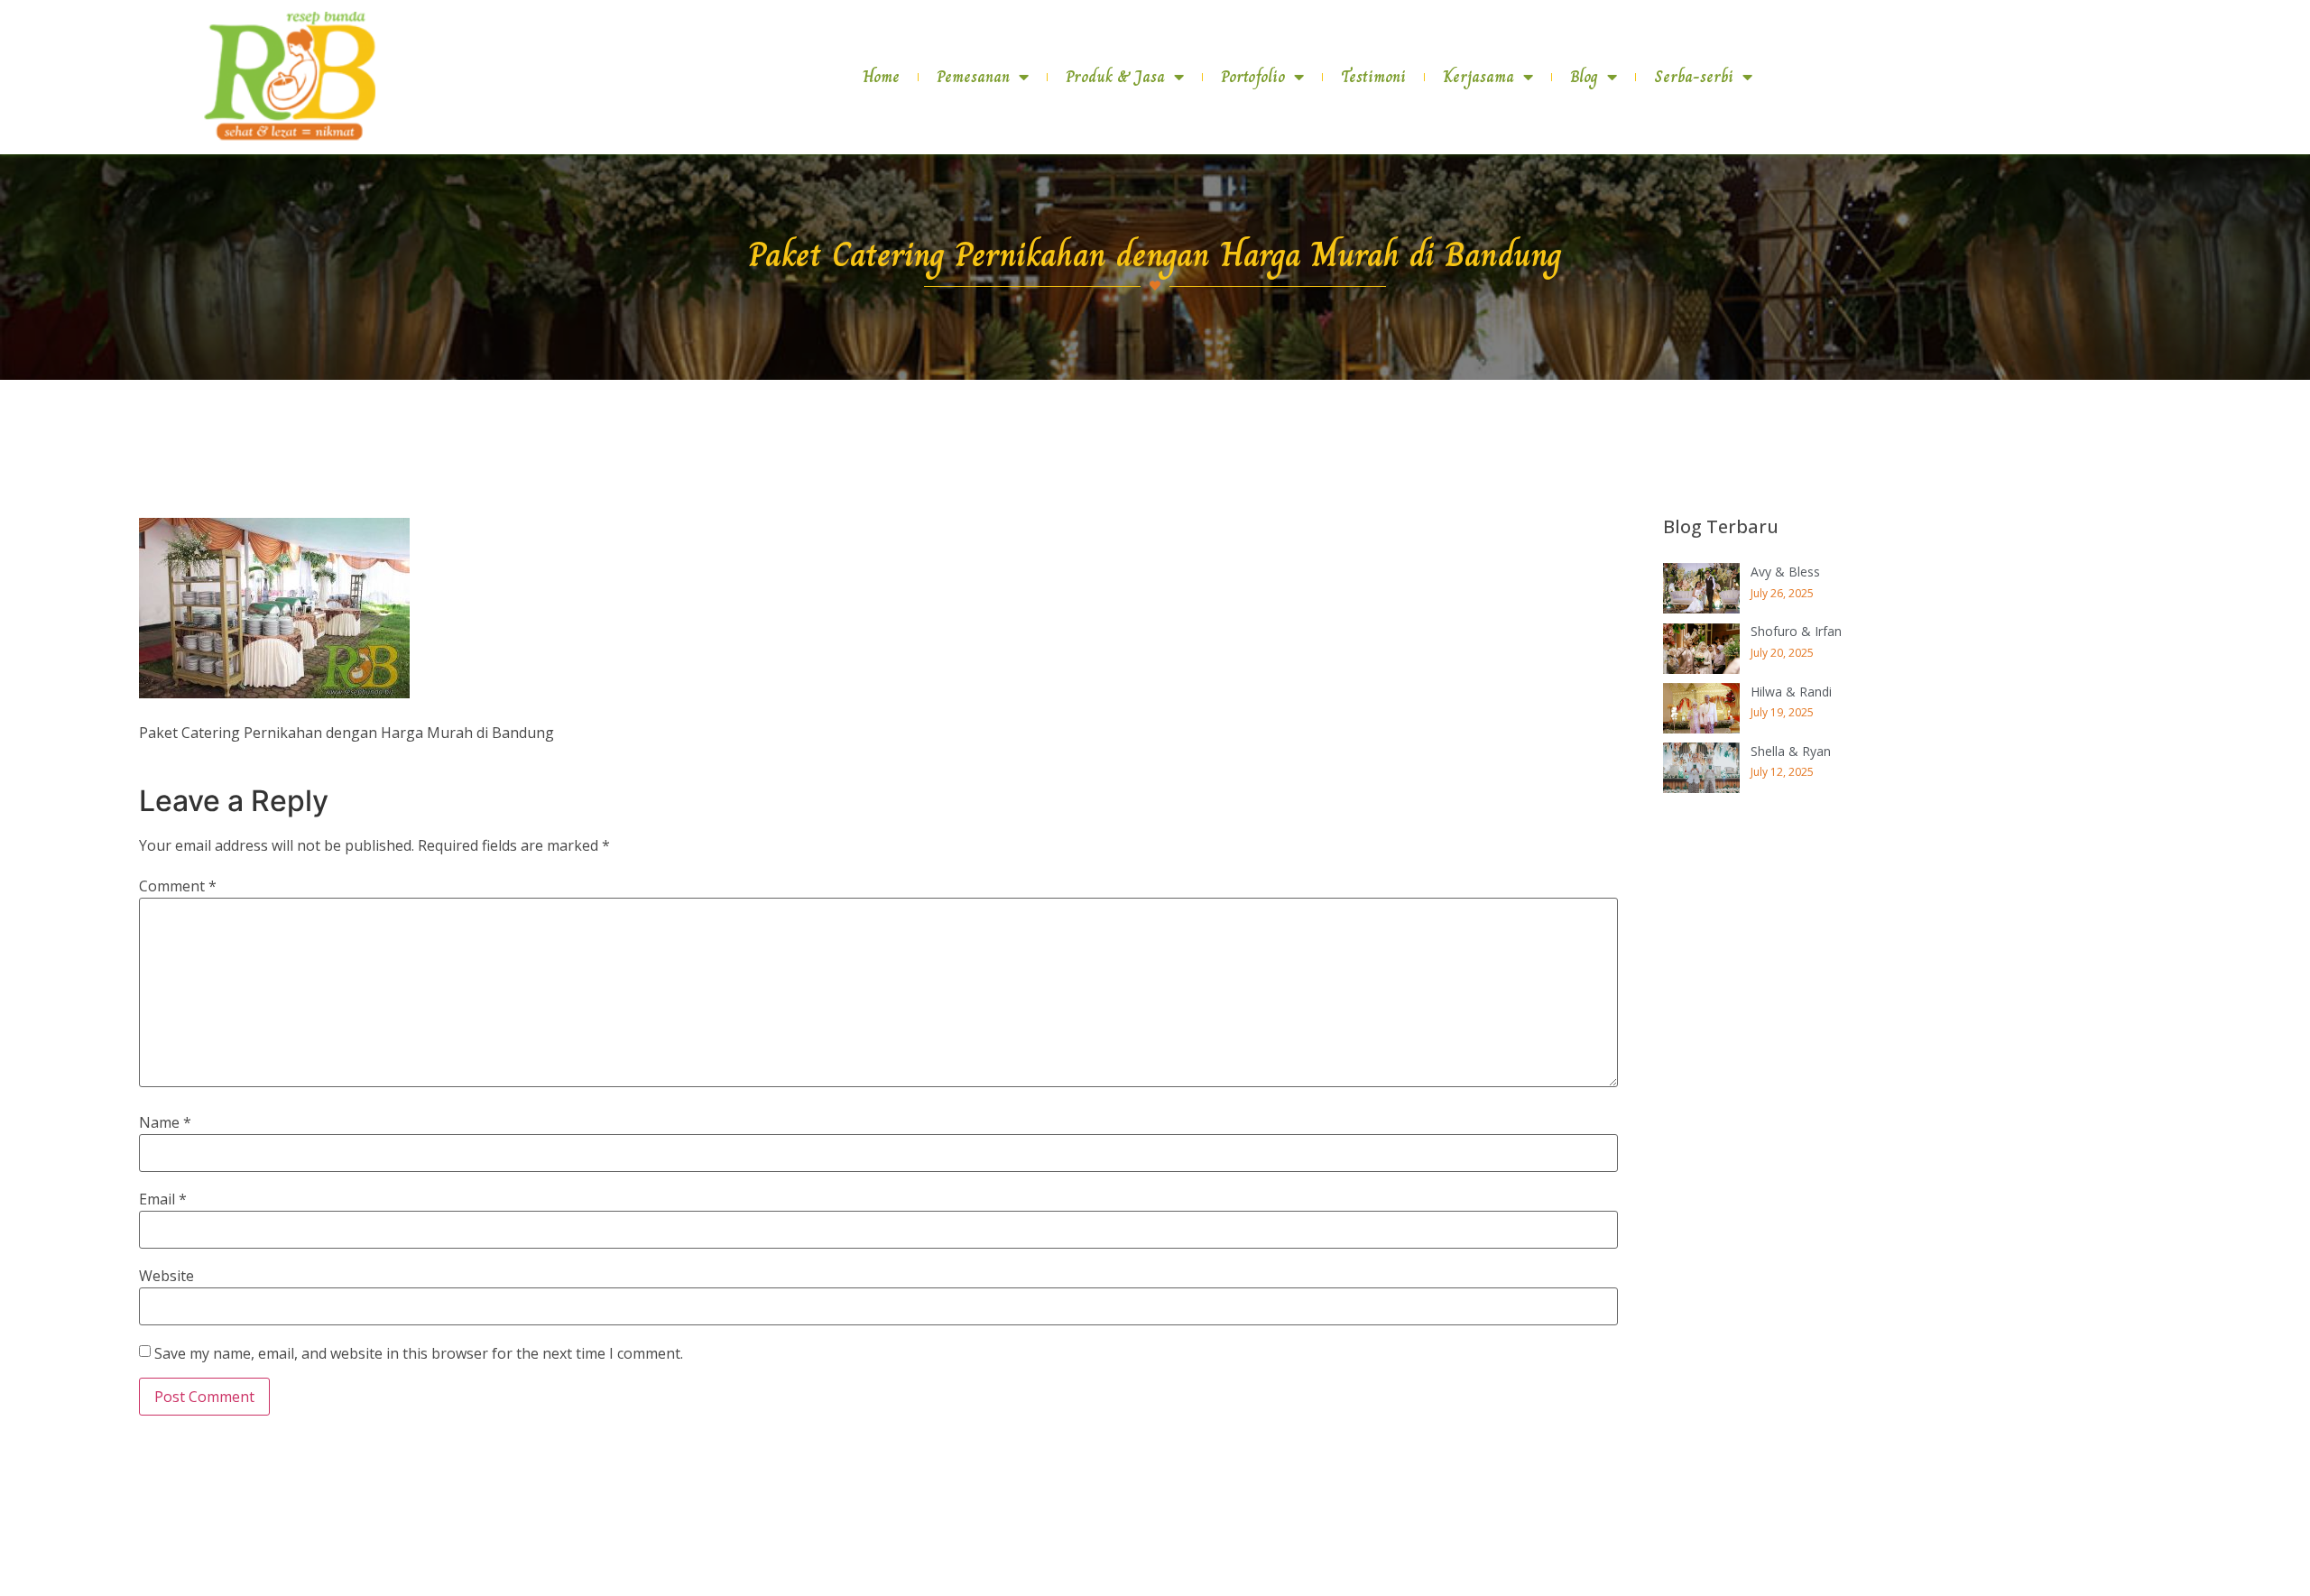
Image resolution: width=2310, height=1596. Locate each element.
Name (165, 1122)
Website (166, 1276)
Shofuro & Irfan (1796, 631)
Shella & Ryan (1791, 751)
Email (163, 1199)
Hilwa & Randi (1791, 692)
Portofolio (1253, 77)
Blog (1584, 77)
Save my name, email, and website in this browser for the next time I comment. (419, 1353)
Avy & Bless (1785, 572)
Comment (178, 886)
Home (881, 77)
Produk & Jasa (1115, 77)
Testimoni (1373, 77)
